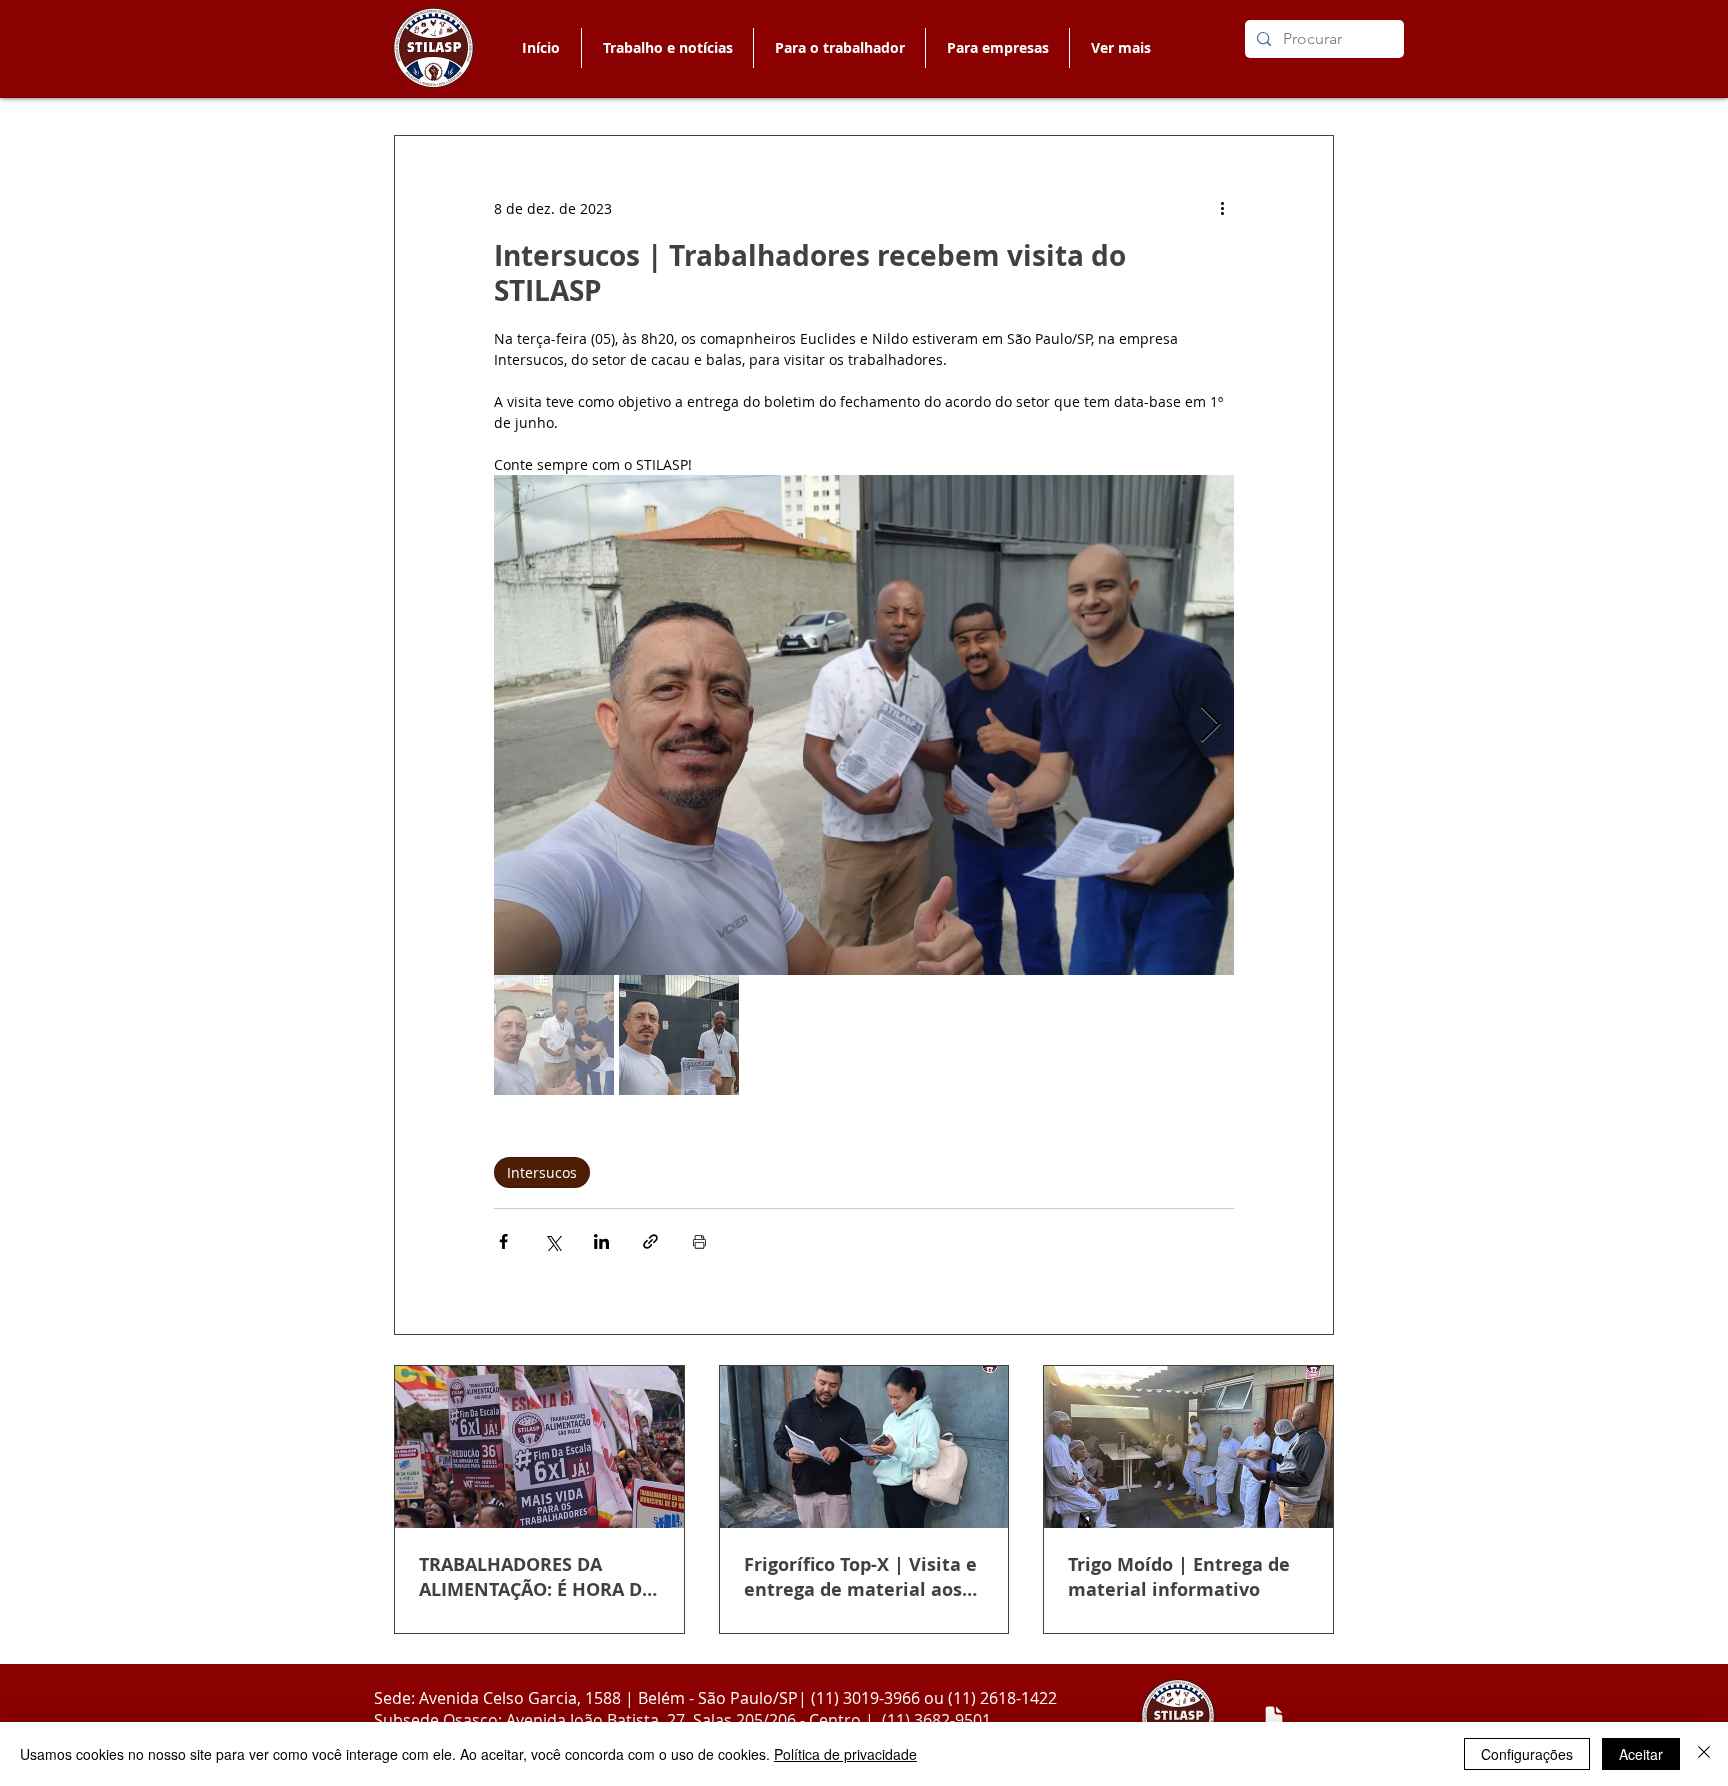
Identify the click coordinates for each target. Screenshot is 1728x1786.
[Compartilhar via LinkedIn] (601, 1241)
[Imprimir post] (699, 1241)
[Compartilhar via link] (650, 1241)
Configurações (1527, 1754)
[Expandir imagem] (864, 725)
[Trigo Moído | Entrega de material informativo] (1188, 1447)
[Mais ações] (1222, 208)
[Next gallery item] (1210, 725)
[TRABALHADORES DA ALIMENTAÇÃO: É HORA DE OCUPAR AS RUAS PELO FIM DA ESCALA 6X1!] (539, 1447)
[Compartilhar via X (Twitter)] (552, 1241)
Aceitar (1641, 1754)
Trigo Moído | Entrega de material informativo (1179, 1577)
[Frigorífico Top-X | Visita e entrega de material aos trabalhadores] (864, 1447)
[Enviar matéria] (1274, 1717)
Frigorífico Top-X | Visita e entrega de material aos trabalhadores (860, 1577)
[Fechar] (1704, 1754)
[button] (839, 48)
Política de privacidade (845, 1754)
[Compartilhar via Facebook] (503, 1241)
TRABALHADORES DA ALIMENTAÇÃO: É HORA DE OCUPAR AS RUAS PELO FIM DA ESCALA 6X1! (535, 1577)
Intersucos (542, 1172)
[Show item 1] (554, 1035)
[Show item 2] (679, 1035)
